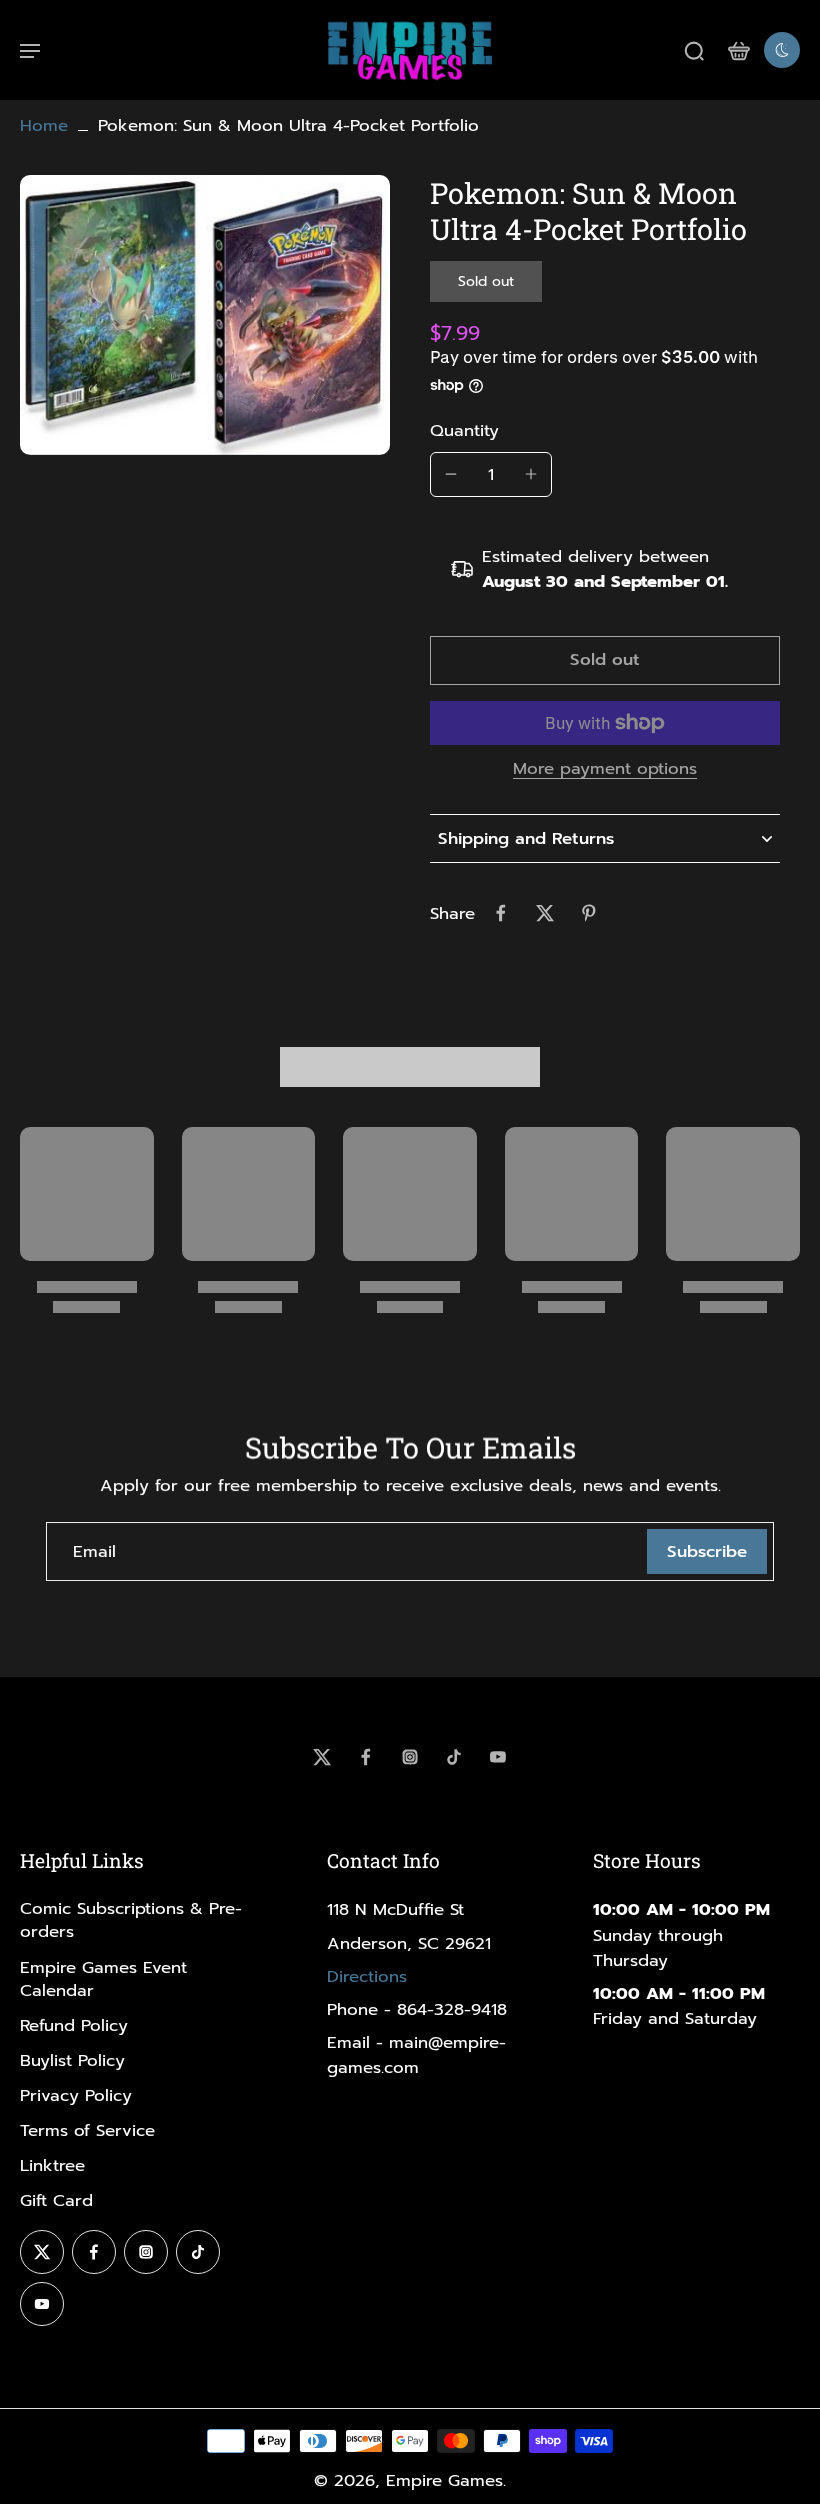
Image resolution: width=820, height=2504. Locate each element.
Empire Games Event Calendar (103, 1979)
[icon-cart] (738, 50)
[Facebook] (366, 1757)
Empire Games (444, 2480)
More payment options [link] (605, 771)
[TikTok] (454, 1757)
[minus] (451, 474)
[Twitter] (322, 1757)
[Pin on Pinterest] (589, 913)
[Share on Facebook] (501, 913)
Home (44, 125)
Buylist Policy (72, 2060)
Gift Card (56, 2200)
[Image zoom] (205, 315)
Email (94, 1551)
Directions (367, 1976)
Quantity (464, 430)
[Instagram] (410, 1757)
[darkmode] (782, 50)
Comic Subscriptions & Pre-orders (131, 1920)
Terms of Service (87, 2130)
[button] (605, 660)
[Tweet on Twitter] (545, 913)
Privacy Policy (76, 2095)
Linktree (52, 2165)
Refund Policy (74, 2025)
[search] (694, 50)
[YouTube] (498, 1757)
